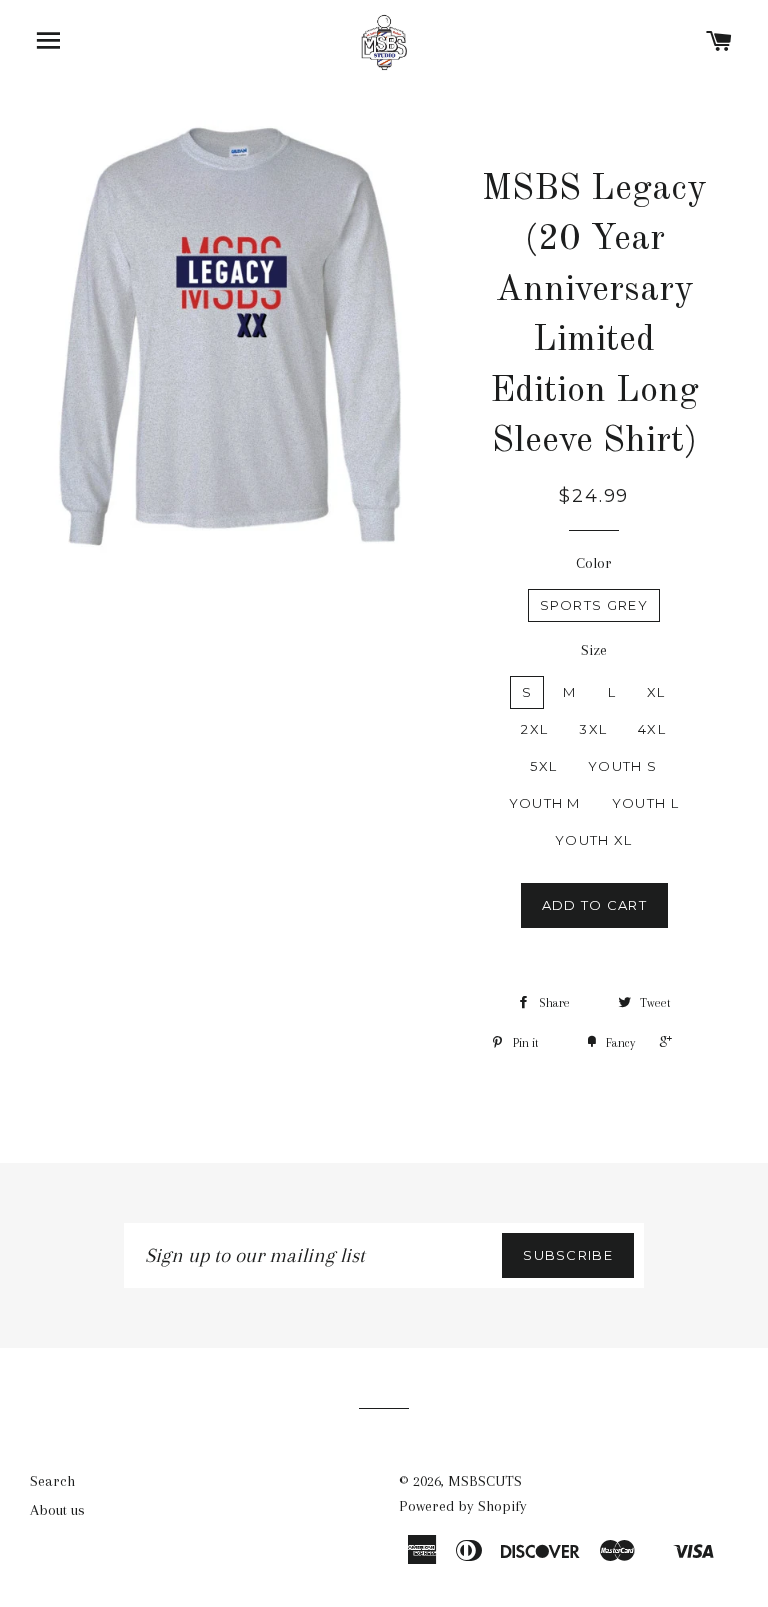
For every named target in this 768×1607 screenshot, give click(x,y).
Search (52, 1481)
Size (594, 650)
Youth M (545, 803)
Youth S (622, 766)
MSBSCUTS (485, 1481)
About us (57, 1510)
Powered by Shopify (463, 1506)
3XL (593, 729)
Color (594, 563)
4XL (652, 729)
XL (656, 692)
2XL (534, 729)
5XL (543, 766)
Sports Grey (594, 605)
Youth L (645, 803)
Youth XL (593, 840)
